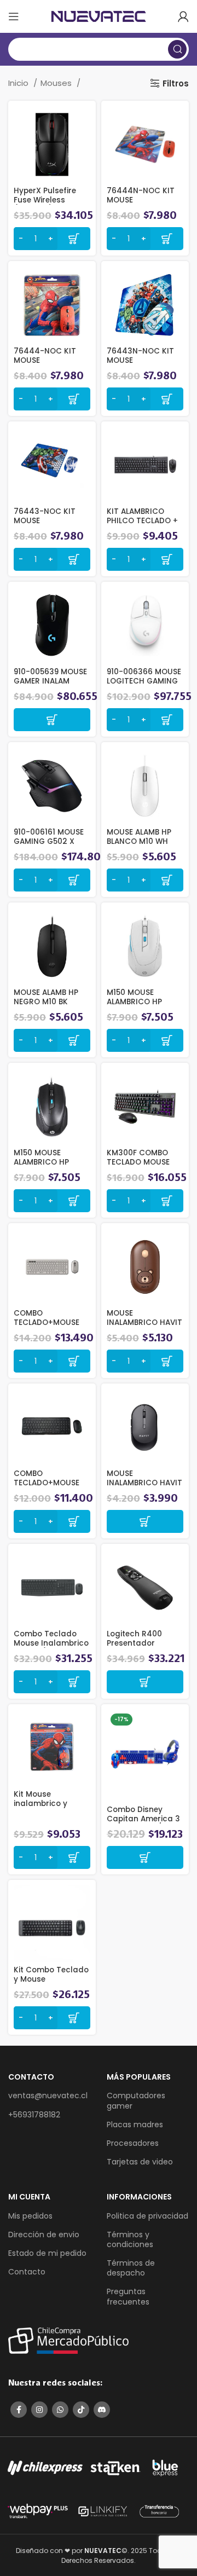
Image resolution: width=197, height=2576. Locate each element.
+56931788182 (34, 2115)
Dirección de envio (44, 2235)
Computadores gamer (136, 2100)
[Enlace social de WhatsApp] (60, 2410)
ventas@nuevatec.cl (48, 2095)
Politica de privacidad (147, 2216)
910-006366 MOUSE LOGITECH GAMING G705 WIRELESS (144, 681)
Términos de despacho (131, 2268)
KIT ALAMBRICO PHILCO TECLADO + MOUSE (142, 520)
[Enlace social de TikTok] (81, 2410)
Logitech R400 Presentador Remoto (134, 1643)
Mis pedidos (30, 2216)
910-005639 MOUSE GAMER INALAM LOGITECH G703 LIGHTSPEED (50, 685)
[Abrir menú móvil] (14, 16)
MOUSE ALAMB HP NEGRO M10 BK (46, 997)
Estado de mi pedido (47, 2253)
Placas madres (135, 2125)
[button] (52, 720)
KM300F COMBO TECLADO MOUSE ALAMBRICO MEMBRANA (138, 1166)
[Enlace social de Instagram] (39, 2410)
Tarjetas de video (140, 2162)
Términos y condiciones (130, 2239)
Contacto (27, 2272)
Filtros (176, 83)
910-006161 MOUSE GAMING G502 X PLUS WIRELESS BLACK (49, 846)
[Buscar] (177, 49)
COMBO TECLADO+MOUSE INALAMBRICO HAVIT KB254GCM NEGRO (51, 1487)
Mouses (57, 83)
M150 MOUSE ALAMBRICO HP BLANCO (134, 1001)
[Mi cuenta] (183, 16)
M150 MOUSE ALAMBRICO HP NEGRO (41, 1162)
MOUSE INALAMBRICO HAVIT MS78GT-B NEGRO (144, 1482)
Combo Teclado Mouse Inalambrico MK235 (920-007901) (51, 1647)
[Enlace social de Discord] (102, 2410)
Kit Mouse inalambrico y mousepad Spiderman (40, 1808)
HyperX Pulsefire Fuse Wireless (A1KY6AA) (45, 199)
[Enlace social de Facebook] (19, 2410)
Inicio (19, 83)
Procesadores (133, 2143)
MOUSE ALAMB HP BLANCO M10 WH (139, 837)
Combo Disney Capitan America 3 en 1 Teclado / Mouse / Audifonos (143, 1823)
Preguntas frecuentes (128, 2296)
